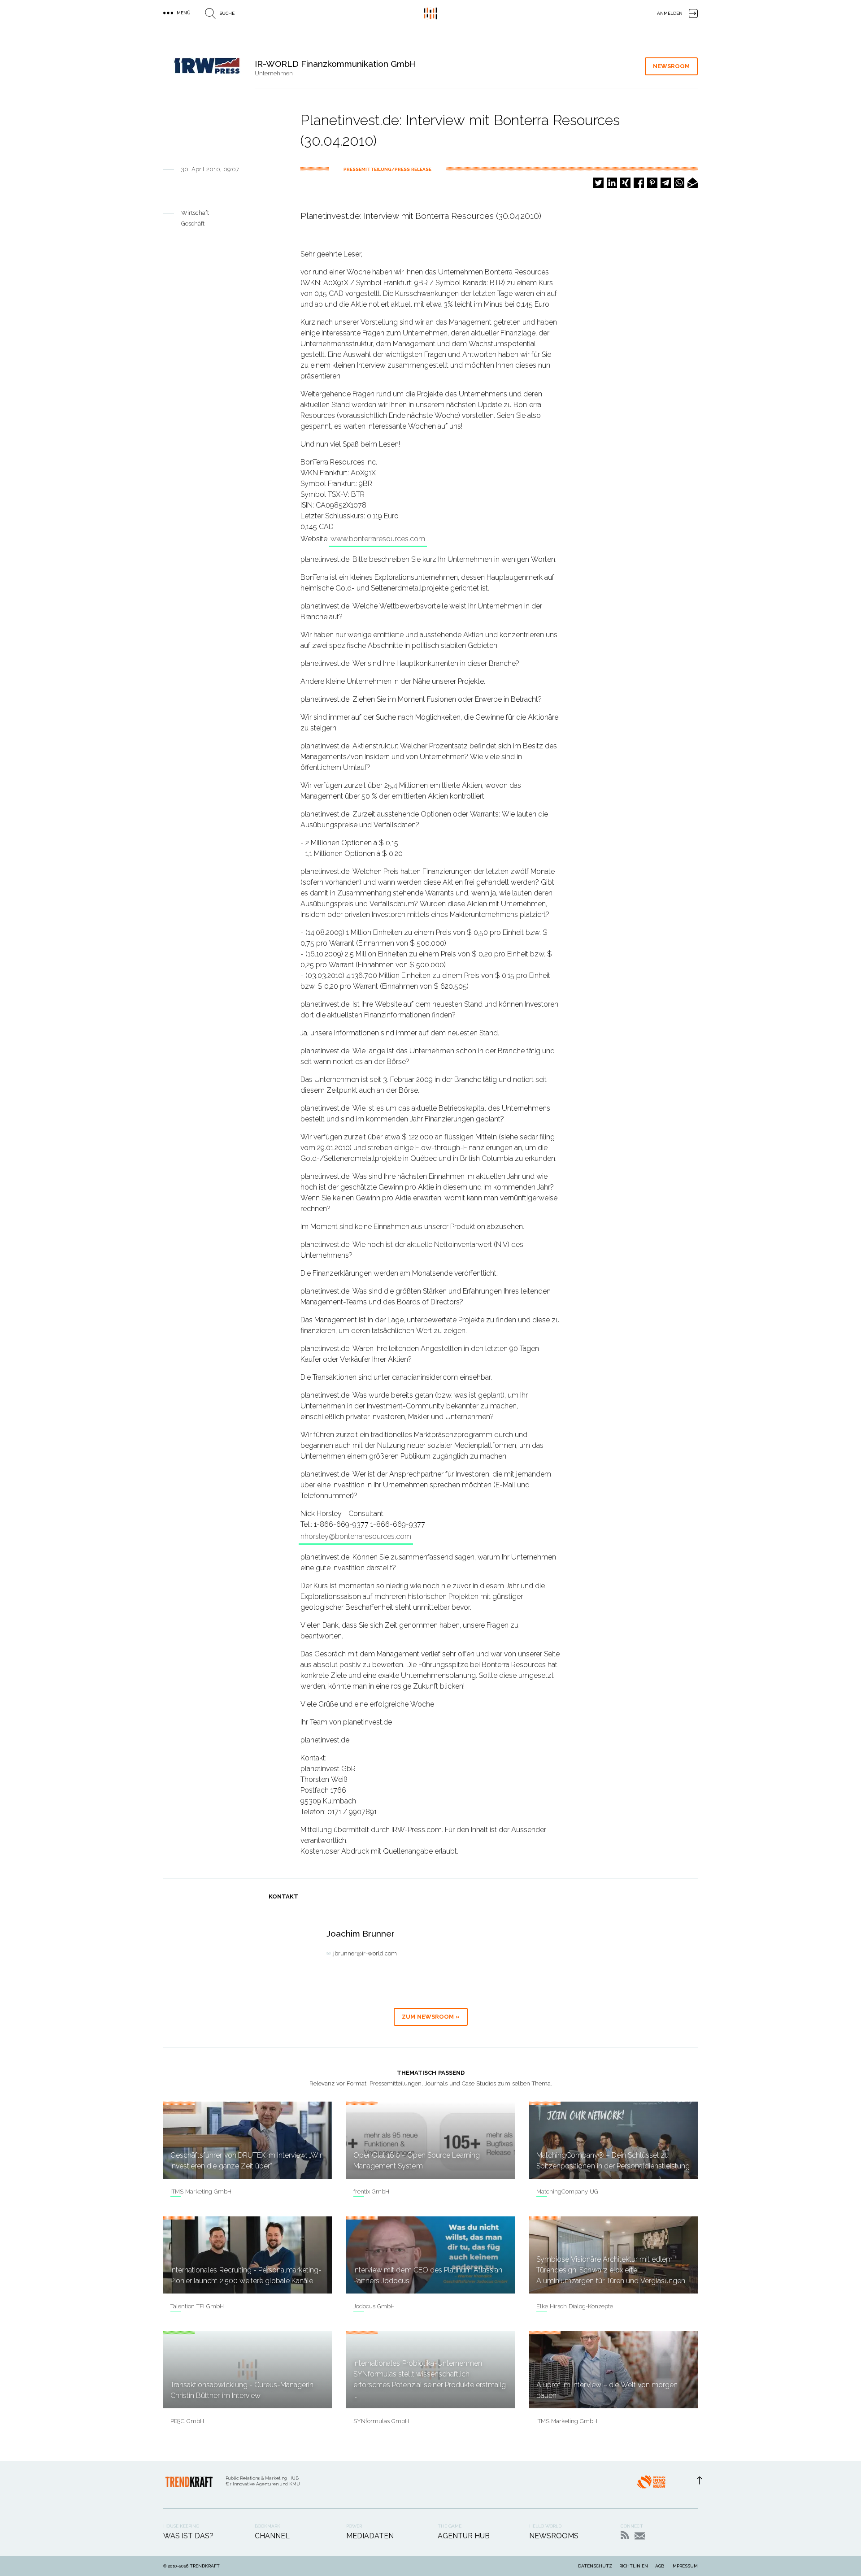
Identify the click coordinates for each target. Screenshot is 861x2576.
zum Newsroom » (431, 2017)
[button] (598, 183)
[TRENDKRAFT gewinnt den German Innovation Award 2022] (651, 2485)
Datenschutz (595, 2566)
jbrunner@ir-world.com (365, 1953)
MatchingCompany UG (567, 2192)
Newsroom (671, 66)
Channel (272, 2536)
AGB (660, 2566)
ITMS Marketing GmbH (201, 2192)
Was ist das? (188, 2536)
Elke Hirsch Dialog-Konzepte (575, 2306)
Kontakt (640, 2536)
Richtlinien (634, 2566)
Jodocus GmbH (374, 2306)
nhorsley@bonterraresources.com (356, 1536)
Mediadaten (370, 2536)
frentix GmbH (371, 2192)
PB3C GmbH (187, 2421)
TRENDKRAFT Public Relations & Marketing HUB (430, 13)
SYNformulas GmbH (381, 2421)
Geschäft (193, 224)
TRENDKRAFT (205, 2566)
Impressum (685, 2566)
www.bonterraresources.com (378, 539)
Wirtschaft (195, 213)
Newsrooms (554, 2536)
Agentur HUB (464, 2536)
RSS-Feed (625, 2535)
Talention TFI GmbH (197, 2306)
